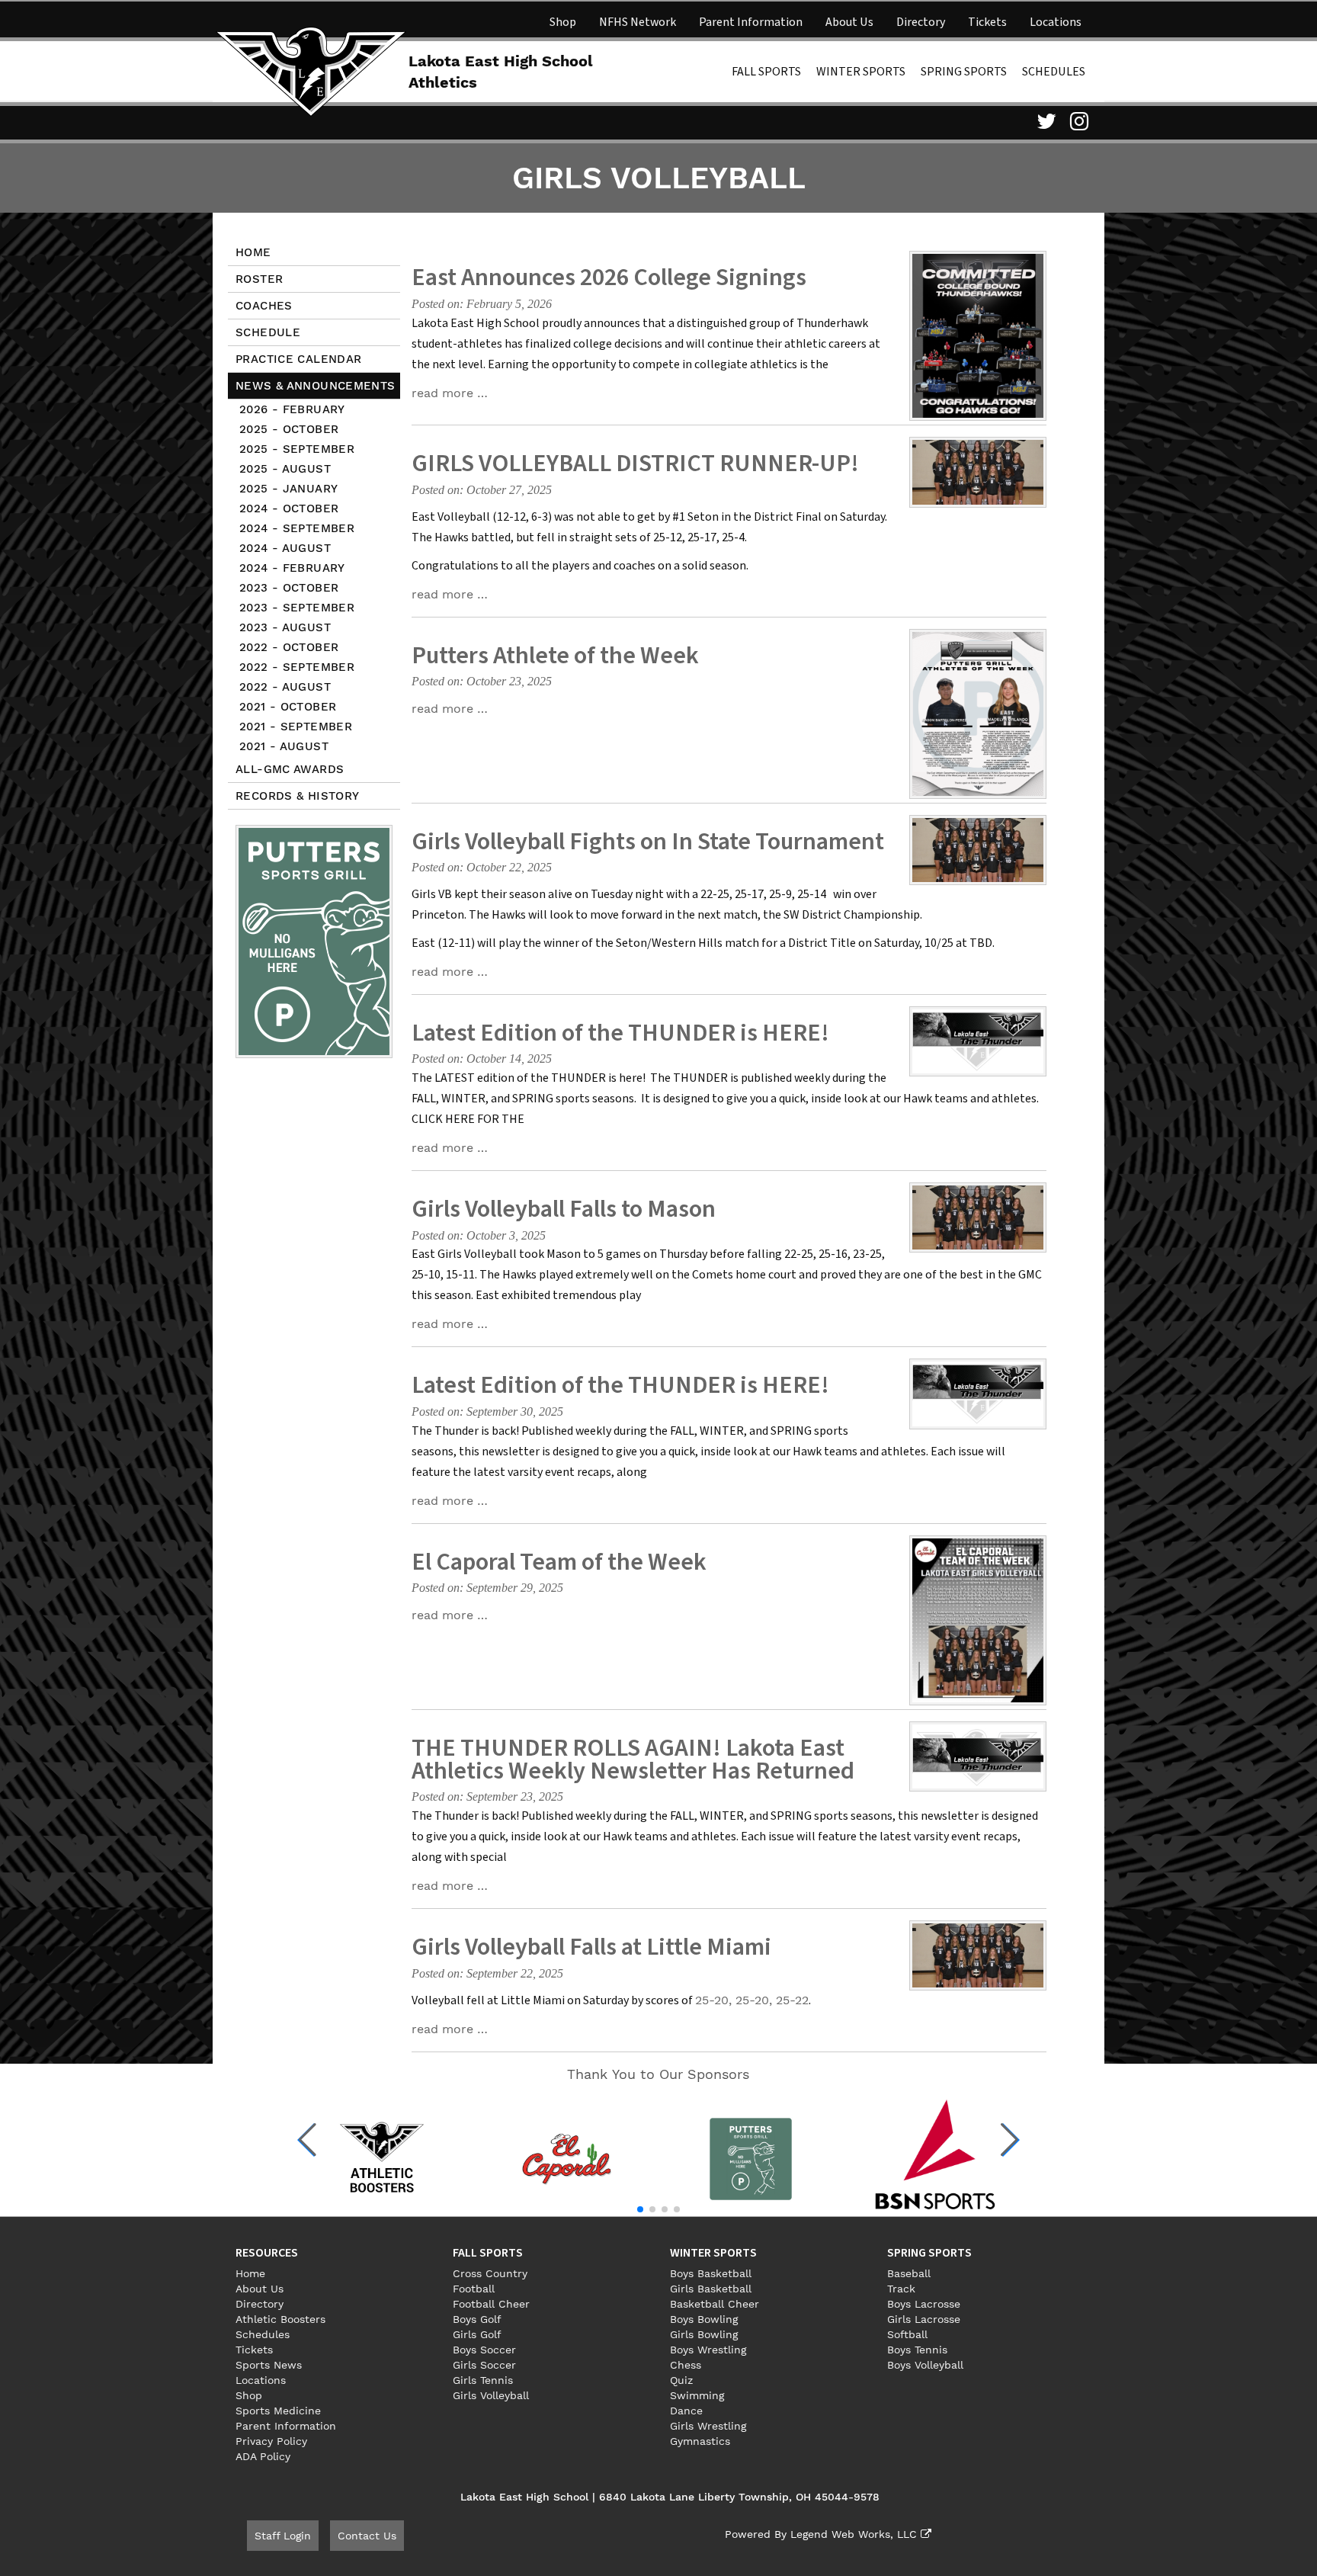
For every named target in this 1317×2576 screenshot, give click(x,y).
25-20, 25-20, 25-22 (752, 2000)
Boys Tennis (917, 2350)
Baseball (909, 2273)
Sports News (269, 2365)
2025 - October (289, 429)
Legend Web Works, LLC (856, 2534)
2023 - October (289, 588)
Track (901, 2289)
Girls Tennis (483, 2380)
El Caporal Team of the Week (559, 1562)
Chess (686, 2365)
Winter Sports (861, 72)
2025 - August (285, 469)
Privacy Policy (271, 2441)
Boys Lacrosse (924, 2304)
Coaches (264, 306)
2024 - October (289, 508)
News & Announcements (316, 386)
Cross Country (490, 2273)
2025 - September (297, 449)
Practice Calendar (298, 359)
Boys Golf (477, 2319)
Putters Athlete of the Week (555, 656)
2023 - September (297, 608)
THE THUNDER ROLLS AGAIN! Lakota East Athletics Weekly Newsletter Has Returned (633, 1760)
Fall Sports (766, 72)
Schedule (268, 332)
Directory (921, 22)
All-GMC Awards (290, 769)
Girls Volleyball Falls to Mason (564, 1209)
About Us (849, 22)
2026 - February (292, 409)
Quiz (681, 2380)
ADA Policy (263, 2456)
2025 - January (288, 489)
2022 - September (297, 667)
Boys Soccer (484, 2350)
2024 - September (297, 528)
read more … (450, 393)
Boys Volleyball (925, 2365)
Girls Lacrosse (924, 2319)
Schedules (1054, 72)
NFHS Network (638, 22)
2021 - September (296, 727)
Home (253, 252)
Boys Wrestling (708, 2350)
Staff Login (283, 2536)
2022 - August (285, 687)
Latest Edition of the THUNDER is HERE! (620, 1033)
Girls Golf (477, 2334)
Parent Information (751, 22)
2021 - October (288, 707)
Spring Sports (964, 72)
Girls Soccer (484, 2365)
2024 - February (292, 568)
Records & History (297, 796)
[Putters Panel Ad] (314, 941)
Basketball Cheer (715, 2304)
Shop (563, 22)
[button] (308, 2140)
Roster (259, 279)
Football (474, 2289)
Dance (686, 2411)
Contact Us (367, 2536)
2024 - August (285, 548)
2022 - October (289, 647)
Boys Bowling (704, 2319)
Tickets (987, 22)
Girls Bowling (704, 2334)
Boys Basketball (711, 2273)
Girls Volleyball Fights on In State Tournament (648, 842)
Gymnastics (700, 2441)
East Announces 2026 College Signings (609, 277)
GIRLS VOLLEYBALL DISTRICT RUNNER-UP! (635, 464)
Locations (1056, 22)
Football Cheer (491, 2304)
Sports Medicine (278, 2411)
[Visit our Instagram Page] (1078, 121)
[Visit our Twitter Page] (1044, 121)
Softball (907, 2334)
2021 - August (284, 746)
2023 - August (285, 627)
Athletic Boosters (280, 2319)
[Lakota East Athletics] (311, 70)
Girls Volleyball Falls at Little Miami (591, 1947)
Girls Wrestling (708, 2426)
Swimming (697, 2395)
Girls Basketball (711, 2289)
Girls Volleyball (491, 2395)
